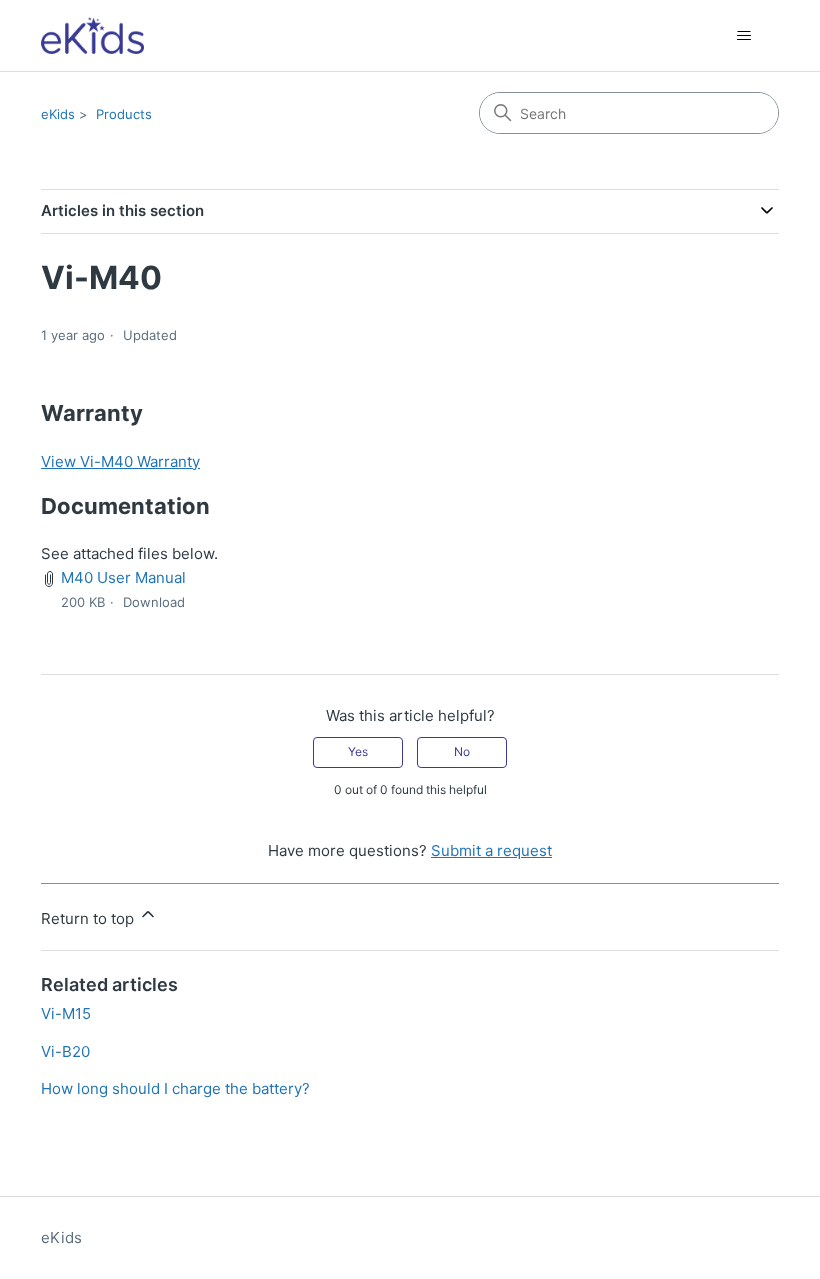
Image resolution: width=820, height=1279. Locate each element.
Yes (358, 751)
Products (124, 114)
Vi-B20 (65, 1051)
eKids (58, 114)
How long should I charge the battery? (175, 1088)
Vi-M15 (66, 1013)
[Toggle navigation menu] (743, 36)
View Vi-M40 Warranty (120, 461)
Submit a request (491, 850)
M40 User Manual (123, 577)
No (462, 751)
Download (154, 602)
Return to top (89, 918)
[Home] (92, 35)
